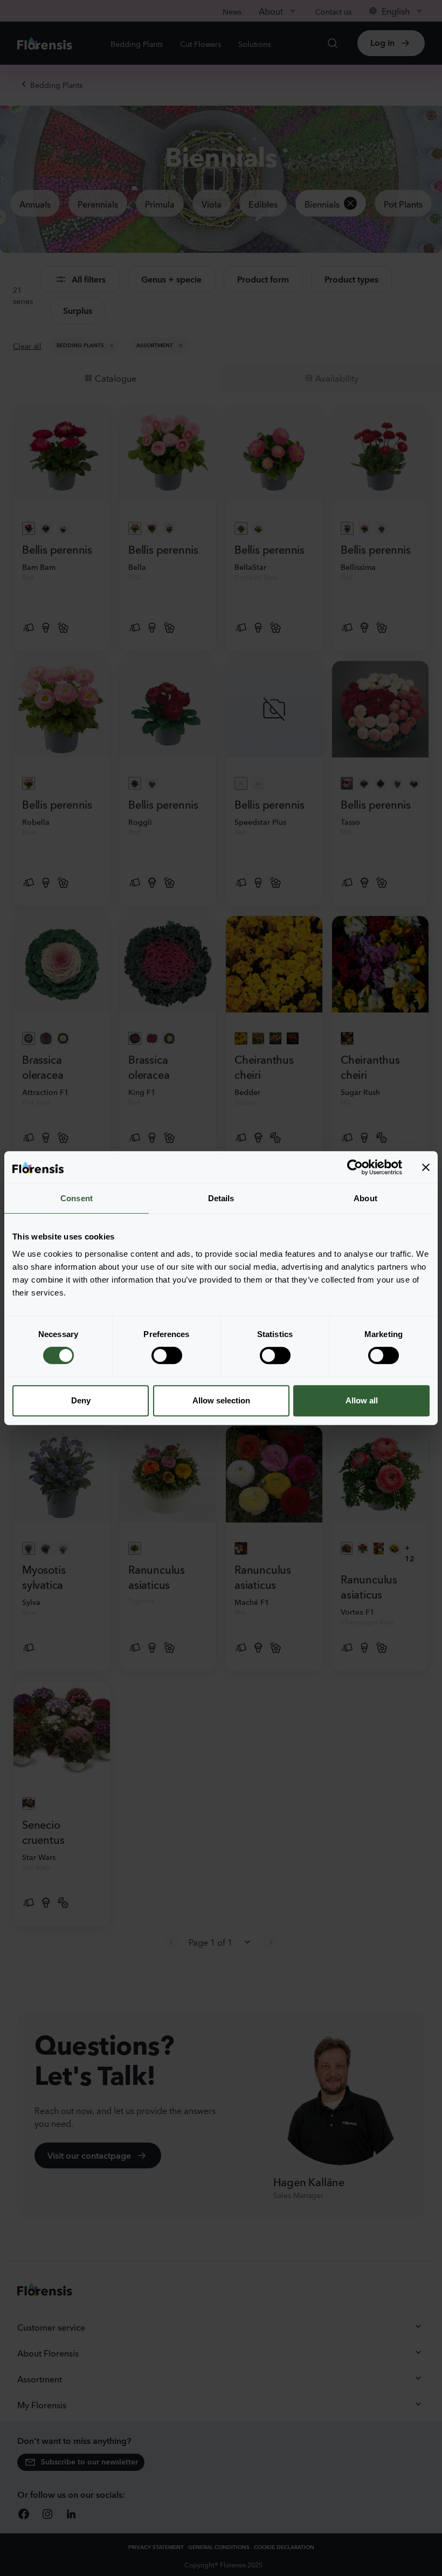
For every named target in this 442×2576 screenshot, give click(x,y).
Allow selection (221, 1400)
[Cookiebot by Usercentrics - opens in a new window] (355, 1167)
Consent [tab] (77, 1198)
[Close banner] (426, 1167)
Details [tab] (221, 1198)
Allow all (362, 1400)
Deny (81, 1400)
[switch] (167, 1355)
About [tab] (365, 1198)
